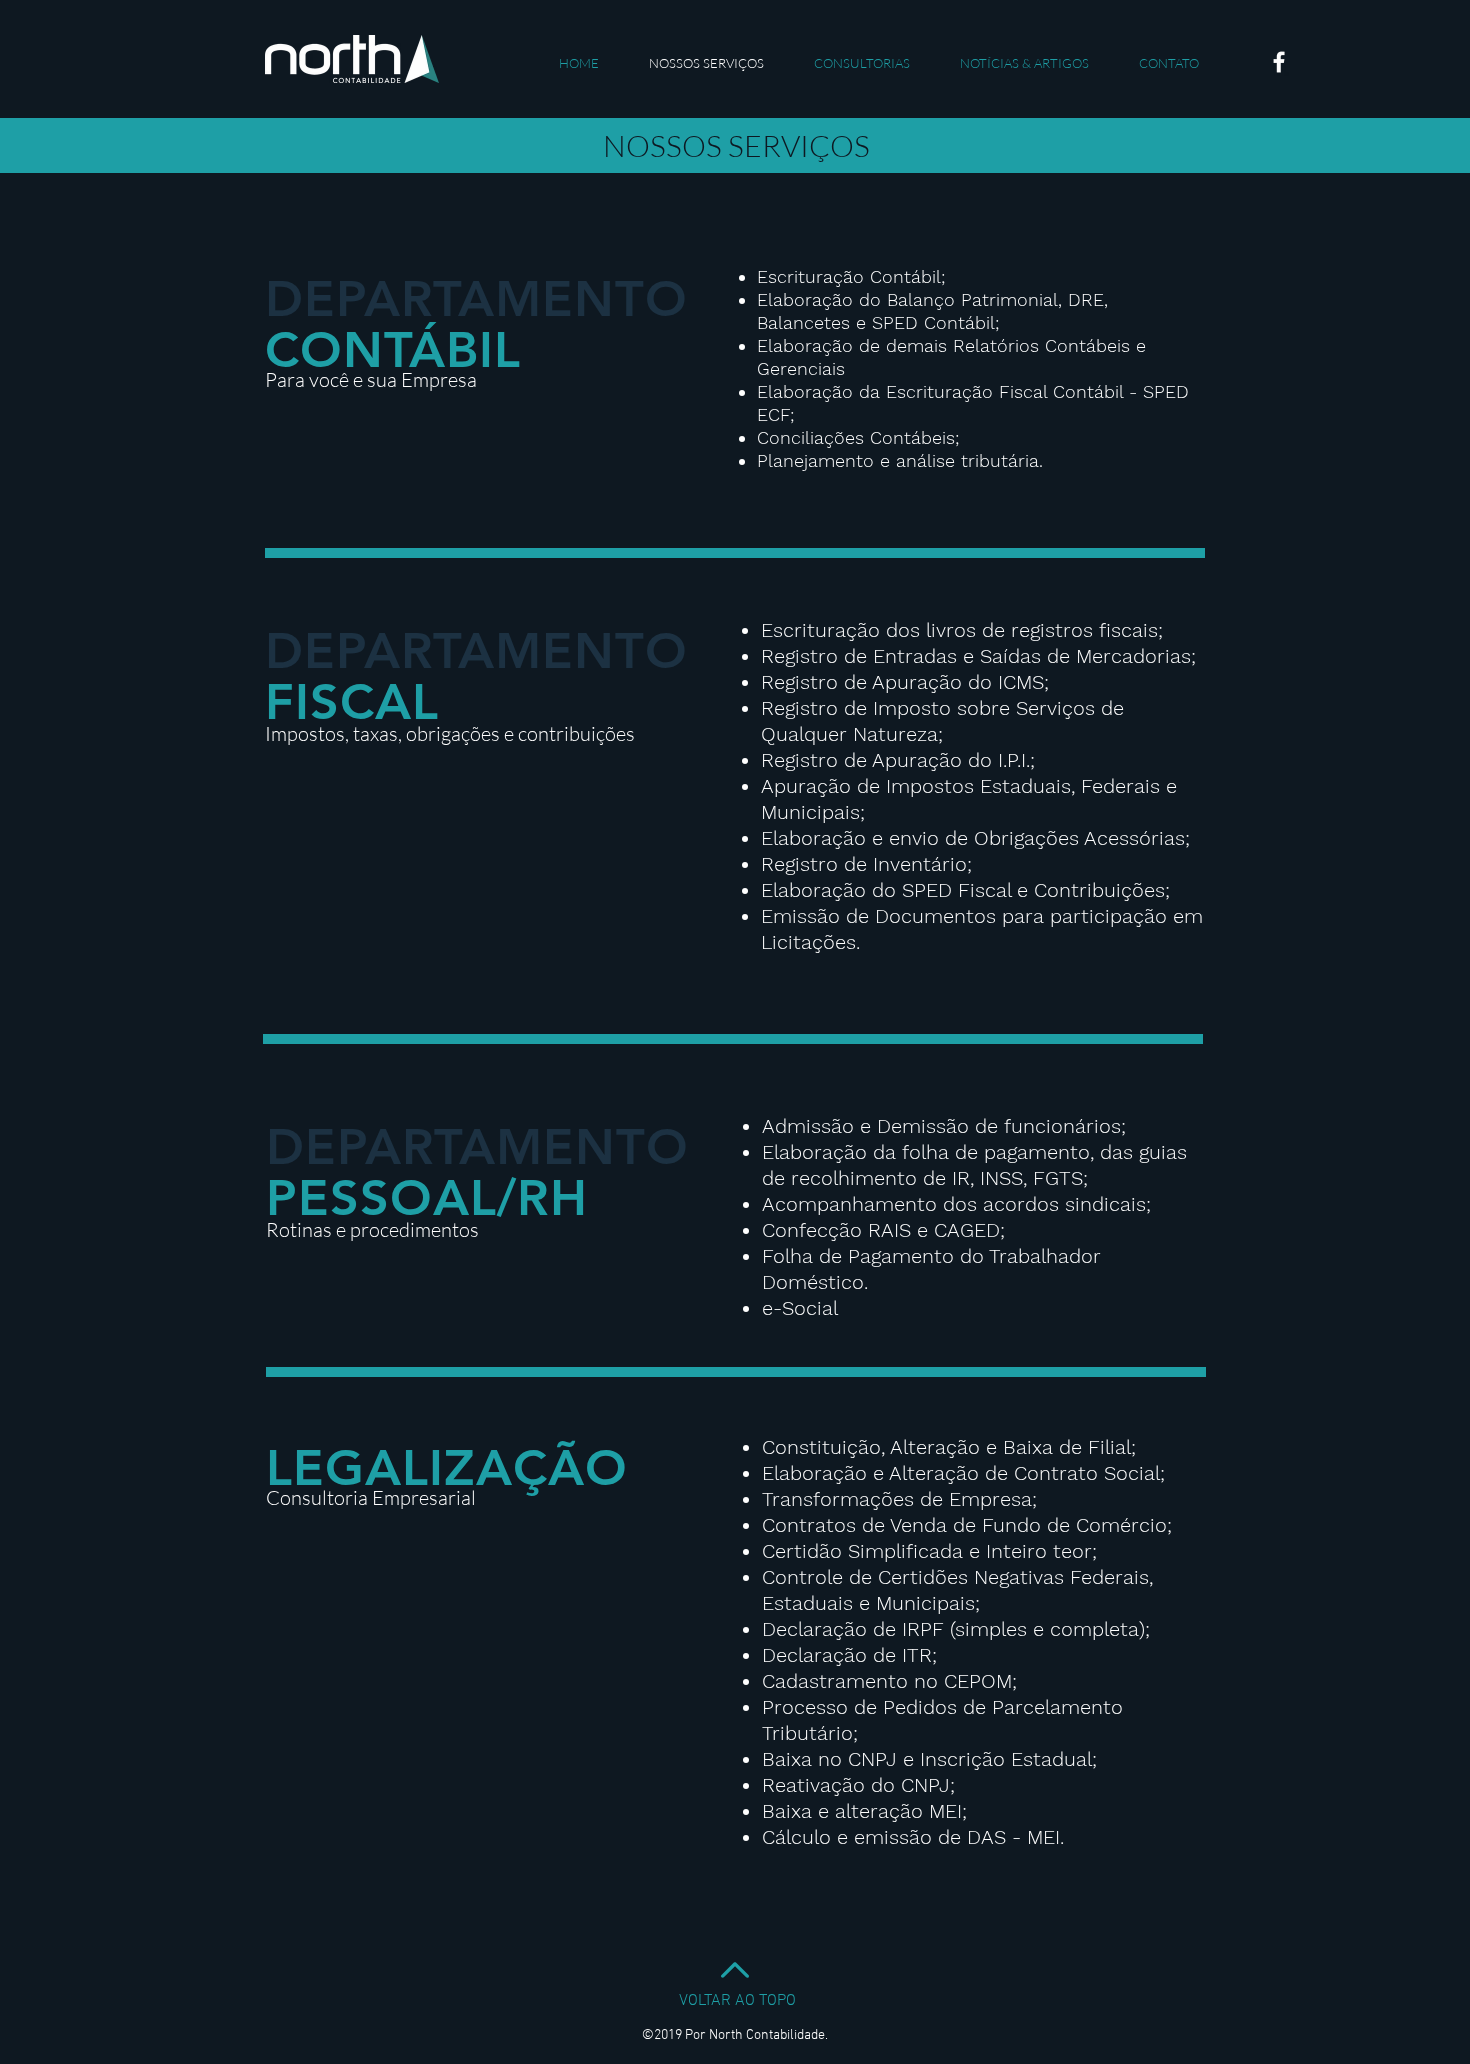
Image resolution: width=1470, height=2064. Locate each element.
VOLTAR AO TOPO (737, 2001)
